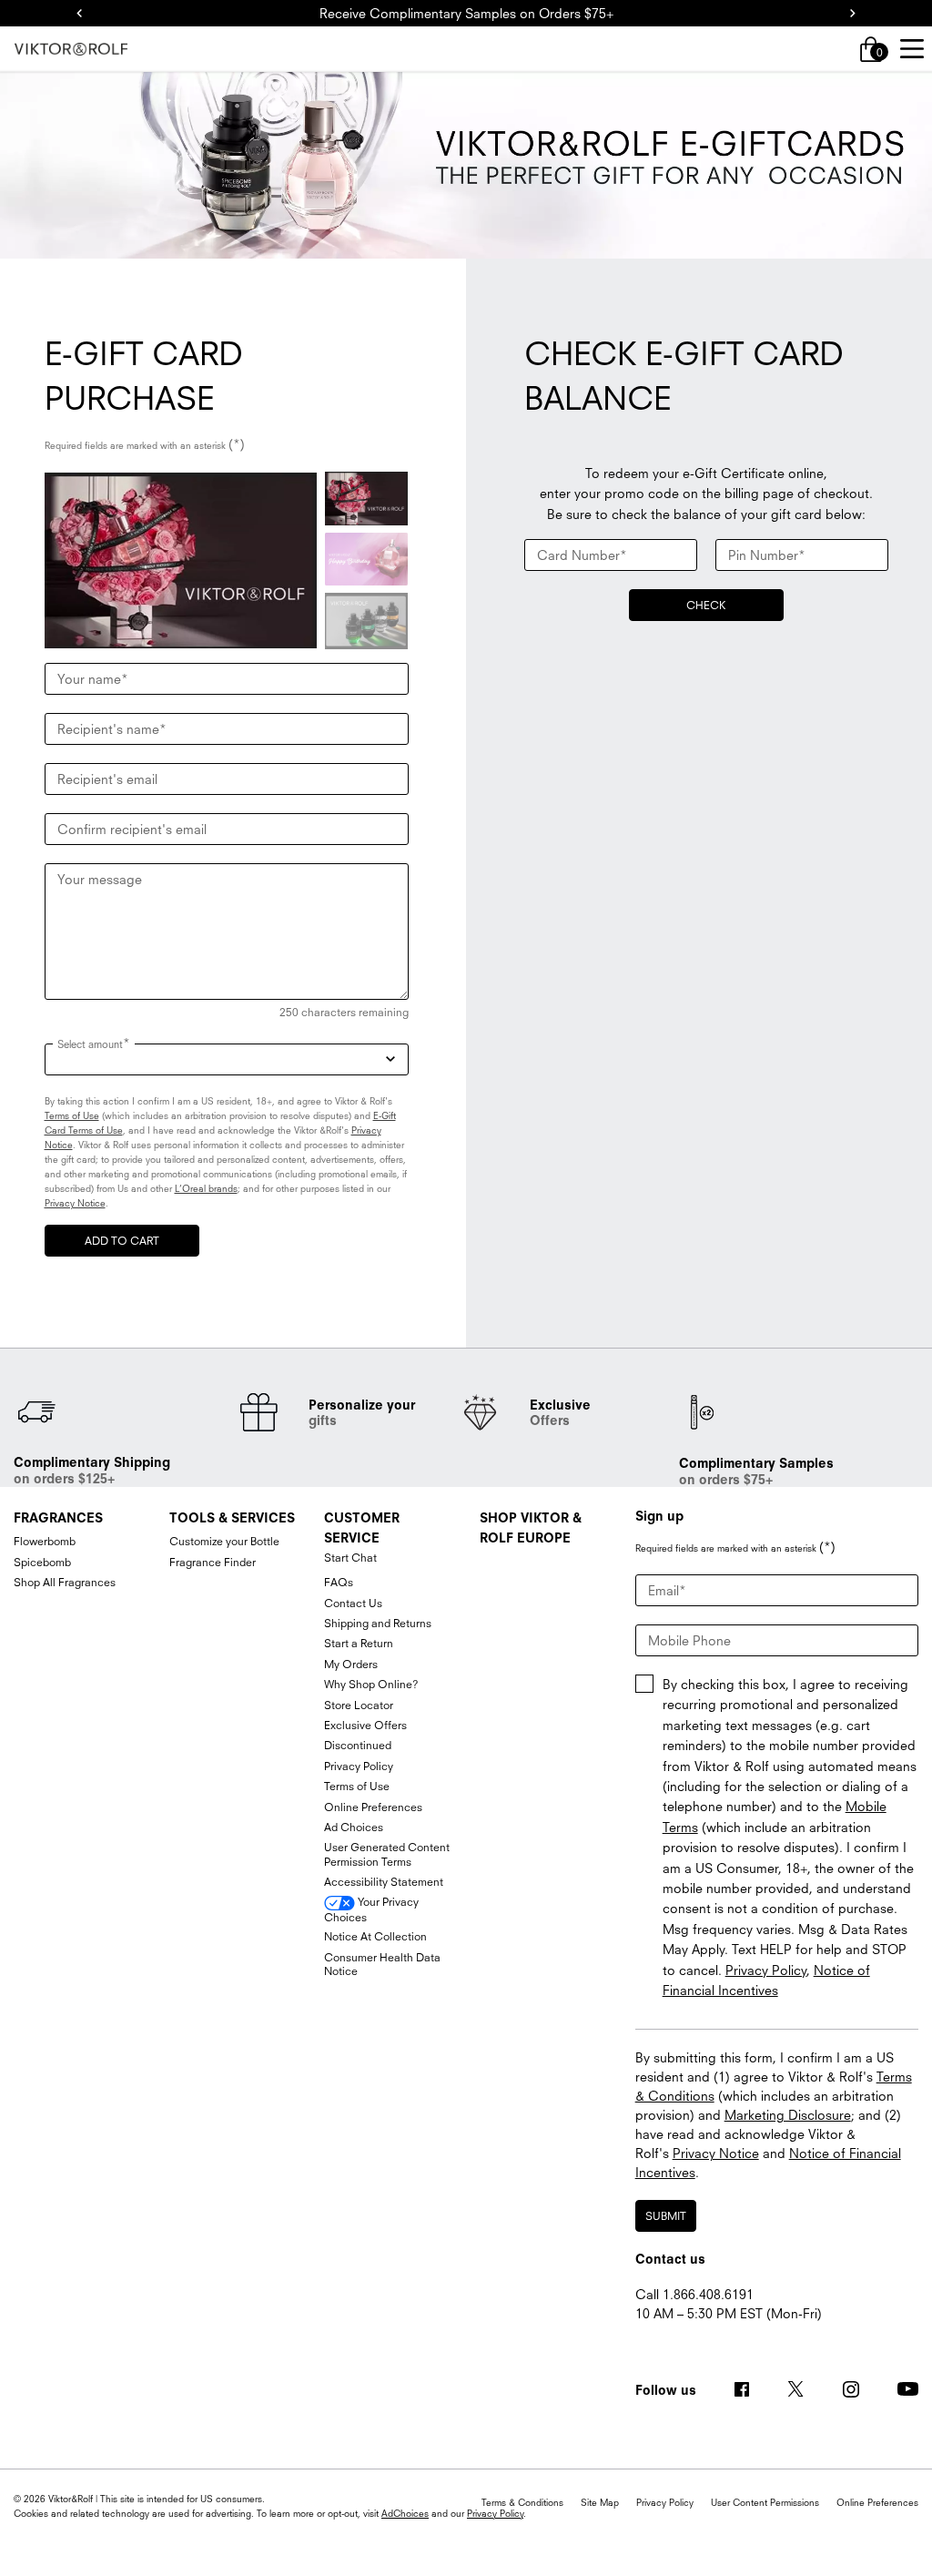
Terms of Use (72, 1115)
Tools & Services (232, 1517)
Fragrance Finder (213, 1562)
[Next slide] (853, 14)
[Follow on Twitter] (795, 2389)
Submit (666, 2216)
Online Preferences (373, 1807)
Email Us (660, 2332)
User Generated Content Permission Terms (387, 1854)
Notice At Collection (375, 1936)
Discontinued (358, 1745)
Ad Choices (354, 1827)
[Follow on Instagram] (851, 2389)
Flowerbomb (45, 1541)
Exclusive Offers (365, 1725)
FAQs (339, 1582)
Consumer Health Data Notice (382, 1965)
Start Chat (350, 1558)
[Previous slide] (79, 14)
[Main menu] (912, 49)
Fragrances (58, 1517)
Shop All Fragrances (65, 1582)
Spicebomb (42, 1562)
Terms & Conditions (522, 2502)
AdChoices (405, 2513)
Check (706, 605)
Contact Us (353, 1603)
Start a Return (359, 1643)
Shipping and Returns (378, 1623)
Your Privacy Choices (371, 1909)
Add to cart (122, 1241)
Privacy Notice (75, 1203)
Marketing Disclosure (788, 2115)
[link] (871, 49)
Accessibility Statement (384, 1882)
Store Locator (359, 1705)
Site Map (600, 2502)
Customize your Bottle (224, 1541)
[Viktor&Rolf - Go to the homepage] (71, 50)
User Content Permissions (765, 2502)
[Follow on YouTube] (908, 2390)
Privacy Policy (359, 1766)
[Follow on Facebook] (742, 2389)
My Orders (351, 1664)
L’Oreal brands (206, 1188)
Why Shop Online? (371, 1684)
